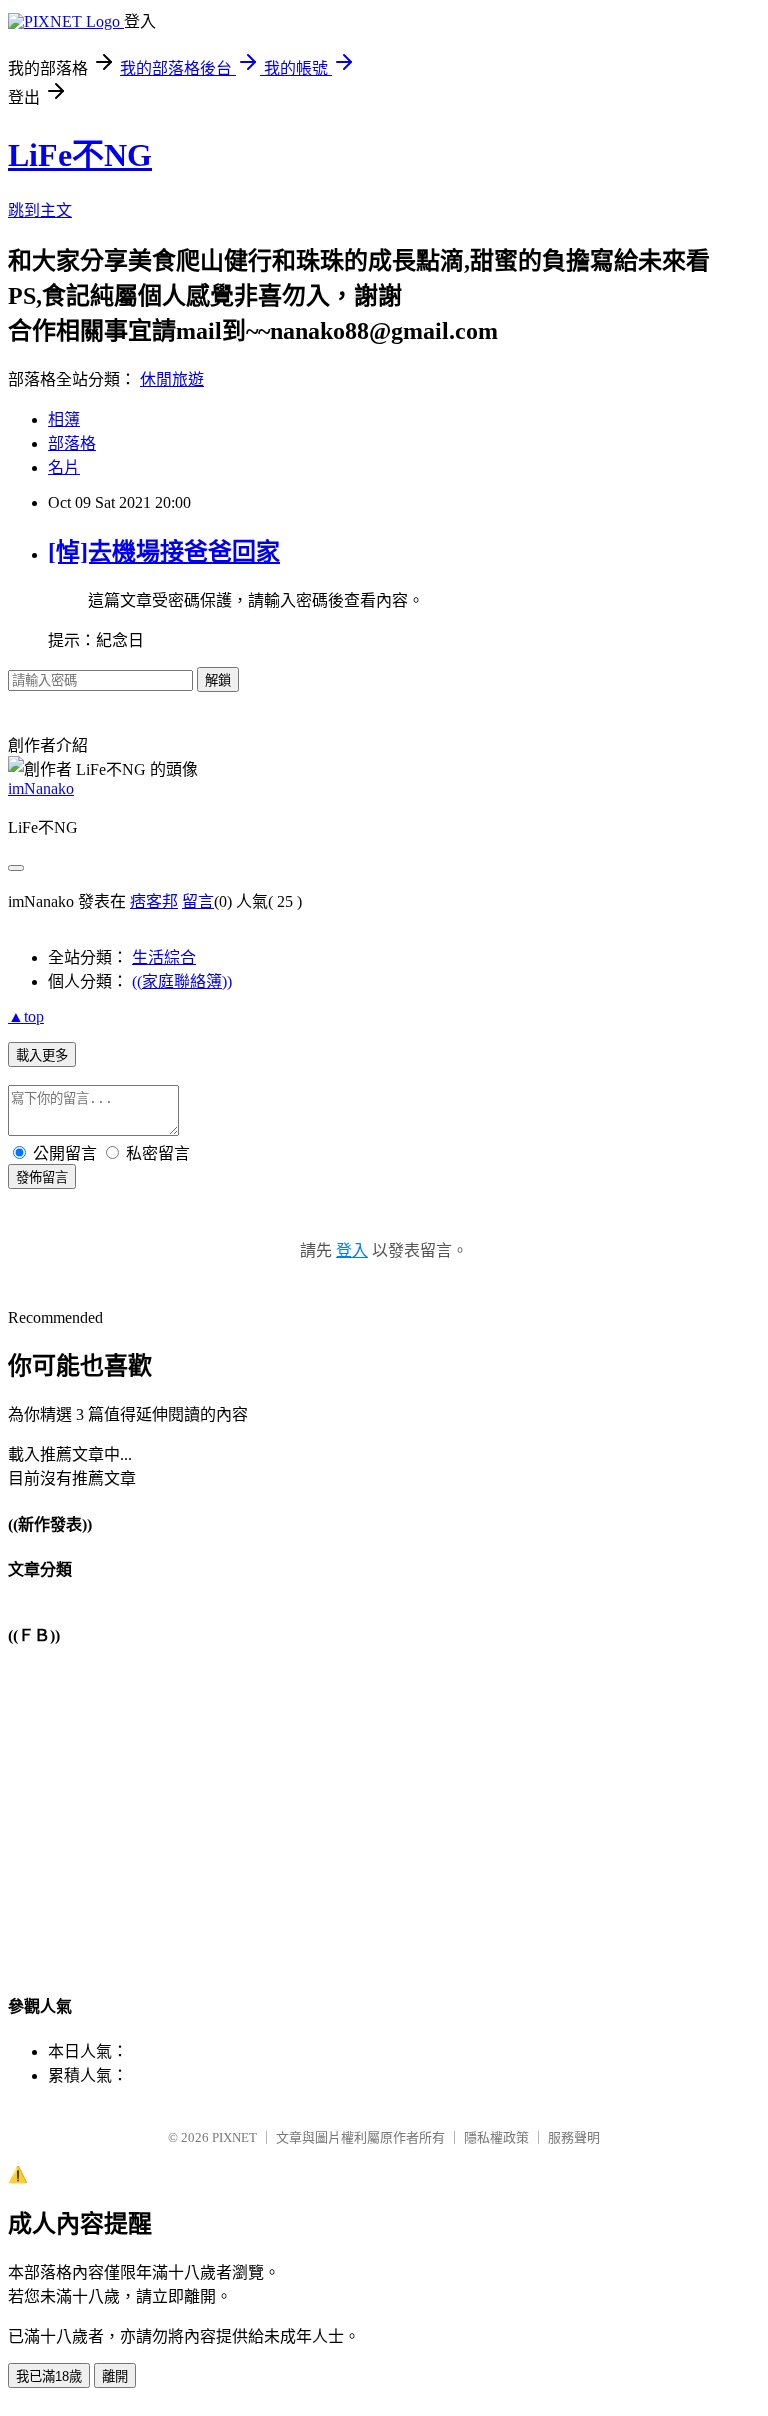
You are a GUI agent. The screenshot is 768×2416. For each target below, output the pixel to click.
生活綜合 (164, 957)
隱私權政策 (496, 2137)
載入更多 (42, 1055)
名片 (64, 467)
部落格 (72, 443)
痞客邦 (154, 901)
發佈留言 (42, 1177)
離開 (115, 2376)
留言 (198, 901)
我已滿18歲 (49, 2376)
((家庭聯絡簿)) (182, 981)
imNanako (41, 788)
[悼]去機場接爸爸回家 (164, 552)
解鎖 (218, 680)
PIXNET (234, 2137)
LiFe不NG (80, 155)
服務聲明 (574, 2137)
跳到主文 (40, 210)
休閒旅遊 (172, 379)
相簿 (64, 419)
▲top (26, 1016)
